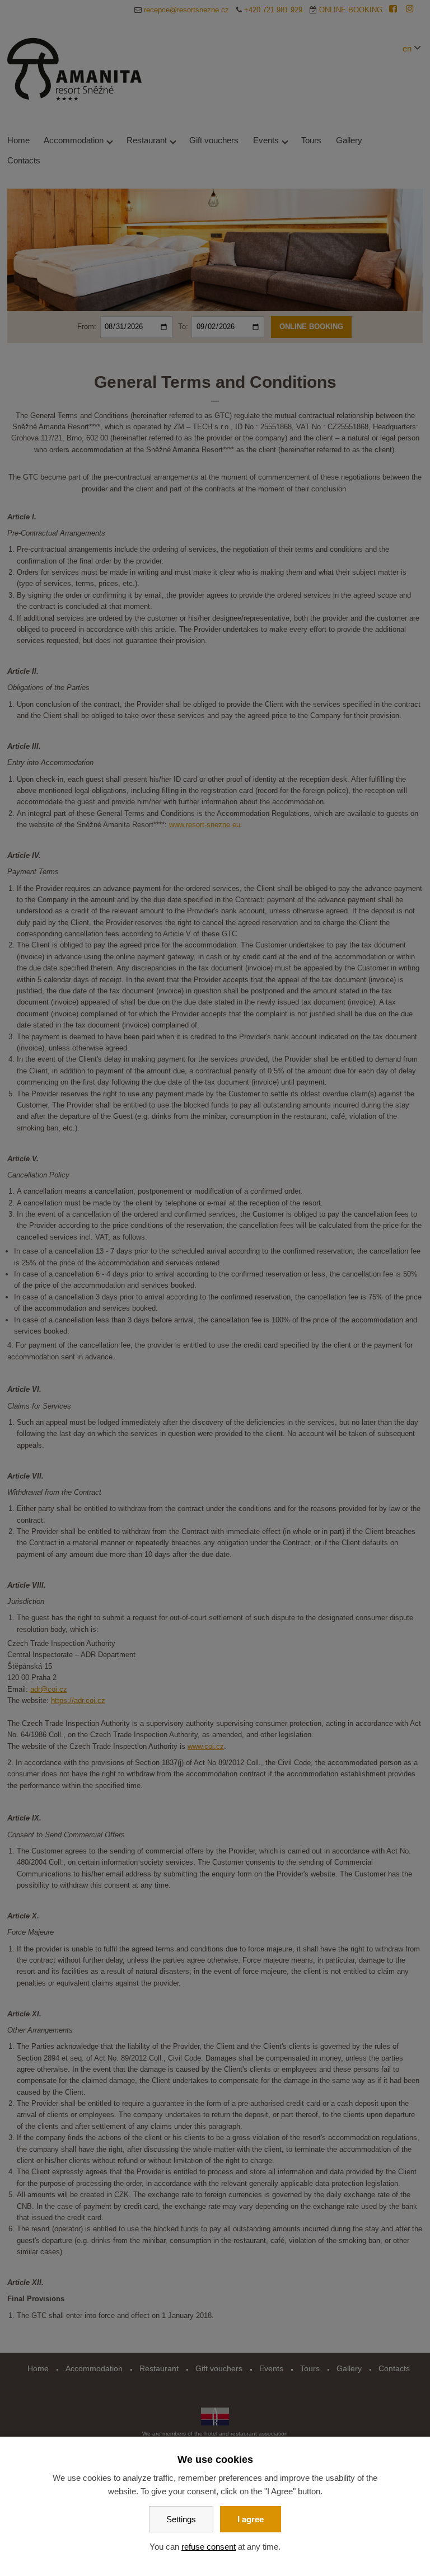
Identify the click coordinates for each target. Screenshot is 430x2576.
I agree (251, 2519)
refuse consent (209, 2547)
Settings (181, 2519)
